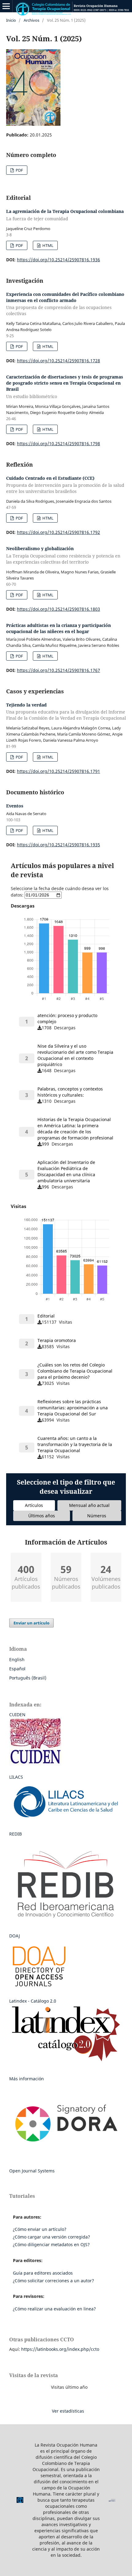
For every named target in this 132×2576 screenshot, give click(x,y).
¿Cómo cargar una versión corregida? (51, 2237)
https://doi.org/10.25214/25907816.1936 (58, 260)
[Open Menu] (6, 6)
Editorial (46, 1316)
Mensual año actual (89, 1505)
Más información (27, 2079)
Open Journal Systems (32, 2171)
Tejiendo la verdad (66, 712)
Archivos (31, 20)
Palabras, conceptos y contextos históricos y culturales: (70, 1092)
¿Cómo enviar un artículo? (40, 2229)
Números (97, 1516)
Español (17, 1669)
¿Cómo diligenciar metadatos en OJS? (51, 2244)
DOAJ (15, 1936)
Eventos (15, 806)
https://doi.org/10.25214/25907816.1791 (58, 771)
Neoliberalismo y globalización (63, 555)
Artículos (34, 1505)
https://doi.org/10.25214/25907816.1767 (58, 670)
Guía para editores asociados (43, 2273)
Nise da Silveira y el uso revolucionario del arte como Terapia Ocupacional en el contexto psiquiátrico (75, 1055)
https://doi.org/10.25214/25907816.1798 (58, 444)
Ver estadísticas (68, 2411)
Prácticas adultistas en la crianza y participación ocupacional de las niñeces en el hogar (58, 628)
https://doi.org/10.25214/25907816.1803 (58, 609)
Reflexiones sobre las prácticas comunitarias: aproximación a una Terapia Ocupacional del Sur (73, 1408)
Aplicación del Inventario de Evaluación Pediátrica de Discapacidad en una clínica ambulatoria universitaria (66, 1171)
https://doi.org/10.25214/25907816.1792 (58, 532)
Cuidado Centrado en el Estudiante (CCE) (65, 485)
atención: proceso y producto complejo (67, 1018)
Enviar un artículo (31, 1623)
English (17, 1659)
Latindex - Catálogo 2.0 (33, 2001)
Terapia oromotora (57, 1340)
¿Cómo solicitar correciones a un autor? (53, 2281)
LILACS (16, 1777)
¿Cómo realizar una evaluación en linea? (54, 2309)
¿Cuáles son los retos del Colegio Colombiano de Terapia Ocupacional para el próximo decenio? (75, 1371)
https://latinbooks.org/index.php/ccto (60, 2349)
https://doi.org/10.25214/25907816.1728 (58, 361)
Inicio (11, 20)
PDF (19, 170)
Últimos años (42, 1516)
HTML (47, 245)
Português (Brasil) (28, 1678)
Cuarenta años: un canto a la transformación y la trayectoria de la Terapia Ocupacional (75, 1444)
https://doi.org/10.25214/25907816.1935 (58, 845)
